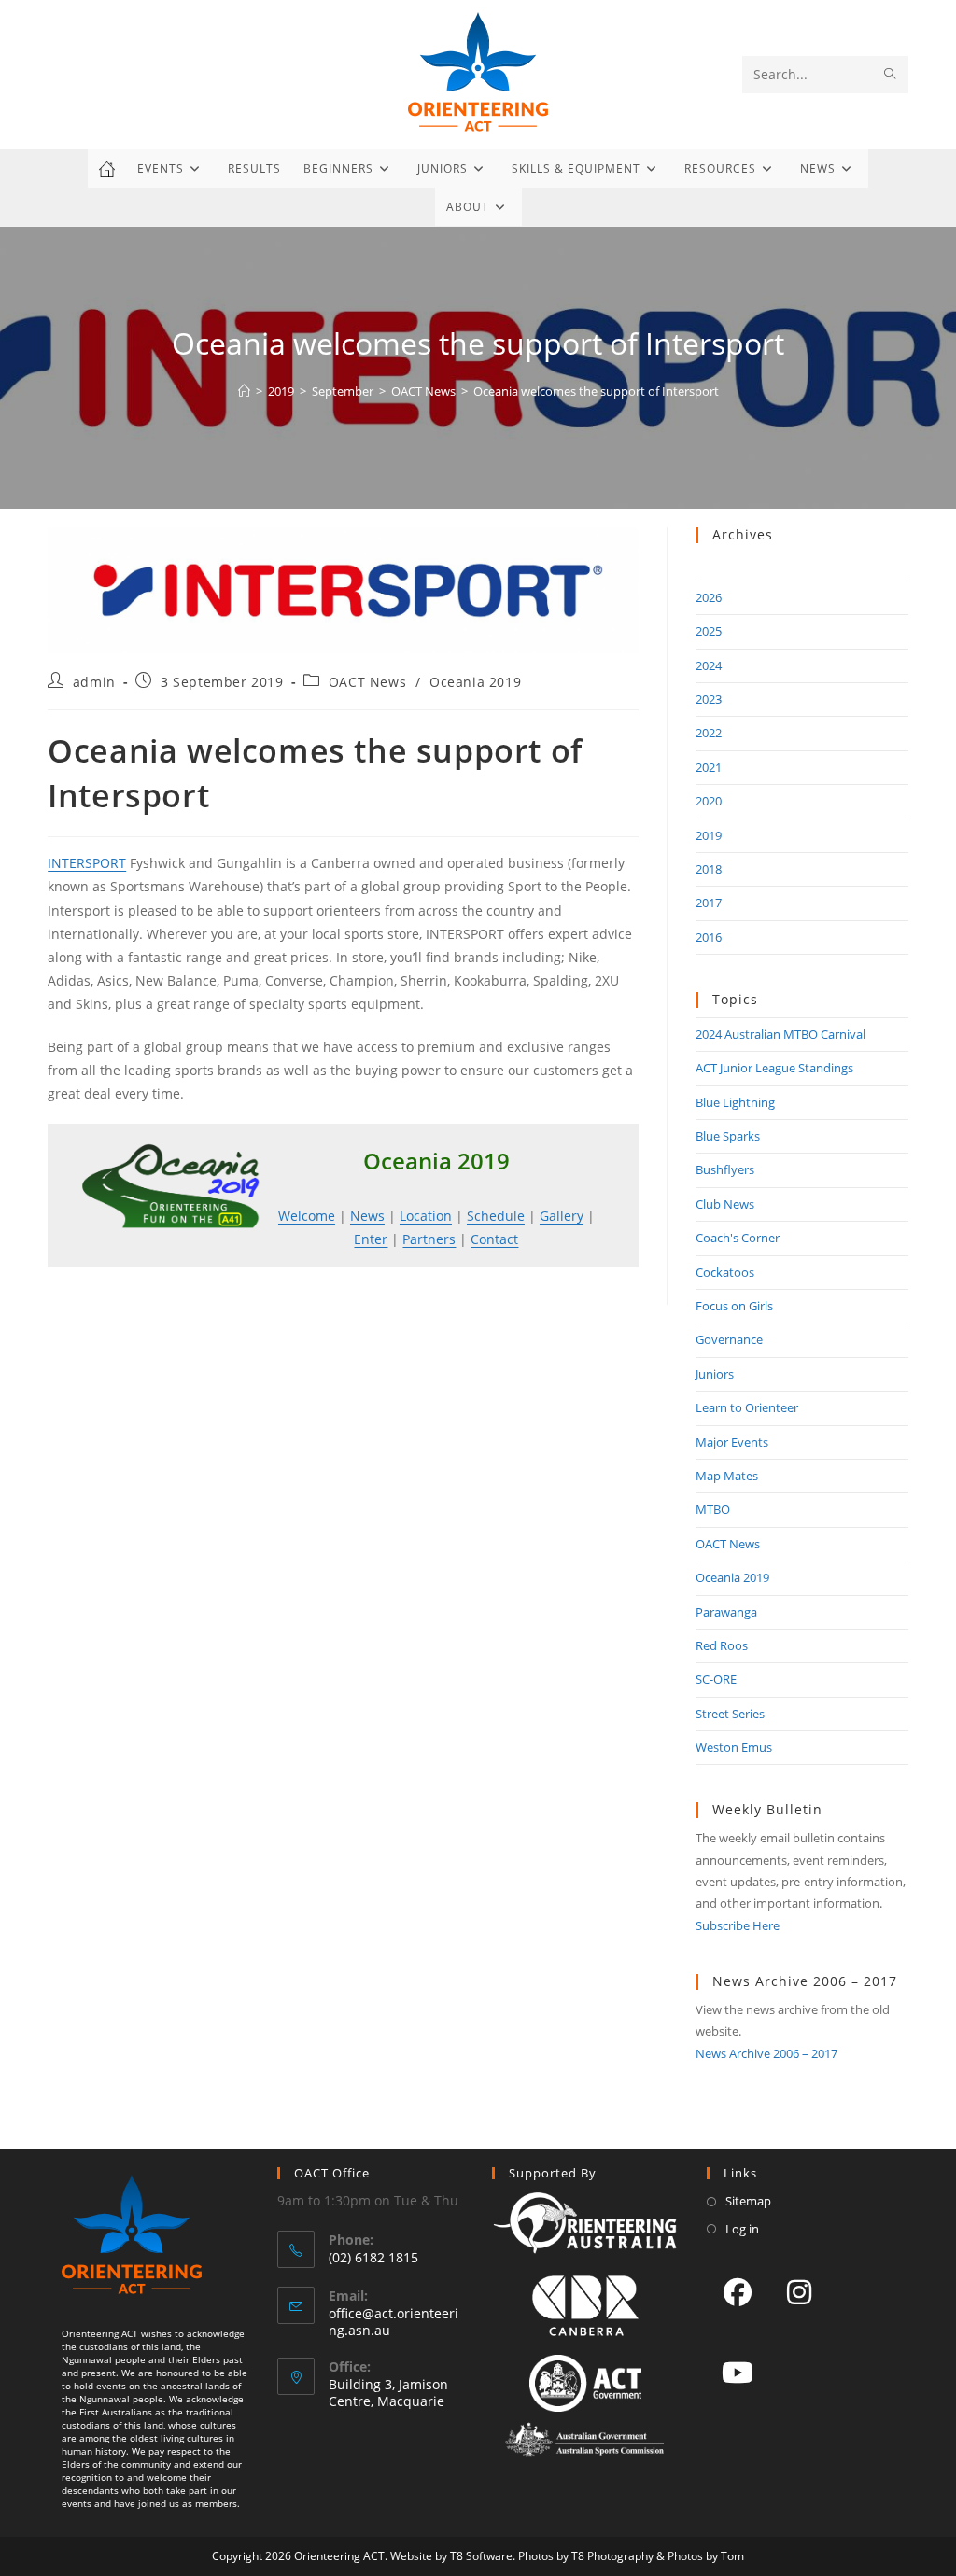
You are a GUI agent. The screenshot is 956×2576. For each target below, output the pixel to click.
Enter (371, 1239)
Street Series (730, 1714)
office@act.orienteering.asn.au (394, 2322)
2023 (709, 699)
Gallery (562, 1216)
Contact (494, 1239)
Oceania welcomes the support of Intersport (596, 391)
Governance (729, 1339)
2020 (709, 801)
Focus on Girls (734, 1306)
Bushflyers (725, 1169)
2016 (709, 937)
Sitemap (748, 2201)
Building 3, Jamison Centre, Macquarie (388, 2393)
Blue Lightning (735, 1102)
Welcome (307, 1216)
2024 (709, 665)
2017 (709, 903)
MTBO (713, 1509)
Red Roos (722, 1645)
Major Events (732, 1442)
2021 (709, 767)
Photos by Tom (706, 2556)
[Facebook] (738, 2291)
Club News (725, 1204)
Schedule (496, 1216)
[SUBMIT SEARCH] (891, 75)
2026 (709, 597)
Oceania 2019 (475, 682)
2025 (709, 631)
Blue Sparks (728, 1136)
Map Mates (727, 1476)
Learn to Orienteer (747, 1407)
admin (94, 682)
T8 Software (481, 2556)
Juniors (715, 1374)
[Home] (244, 391)
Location (426, 1216)
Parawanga (726, 1612)
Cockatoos (725, 1272)
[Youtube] (738, 2372)
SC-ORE (716, 1679)
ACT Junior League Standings (774, 1068)
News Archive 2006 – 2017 (766, 2053)
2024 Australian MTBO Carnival (780, 1034)
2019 (709, 835)
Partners (429, 1239)
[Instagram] (799, 2291)
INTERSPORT (87, 863)
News (367, 1216)
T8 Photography (612, 2556)
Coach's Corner (738, 1238)
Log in (742, 2229)
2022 (709, 733)
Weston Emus (734, 1747)
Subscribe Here (738, 1925)
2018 (709, 869)
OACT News (367, 682)
